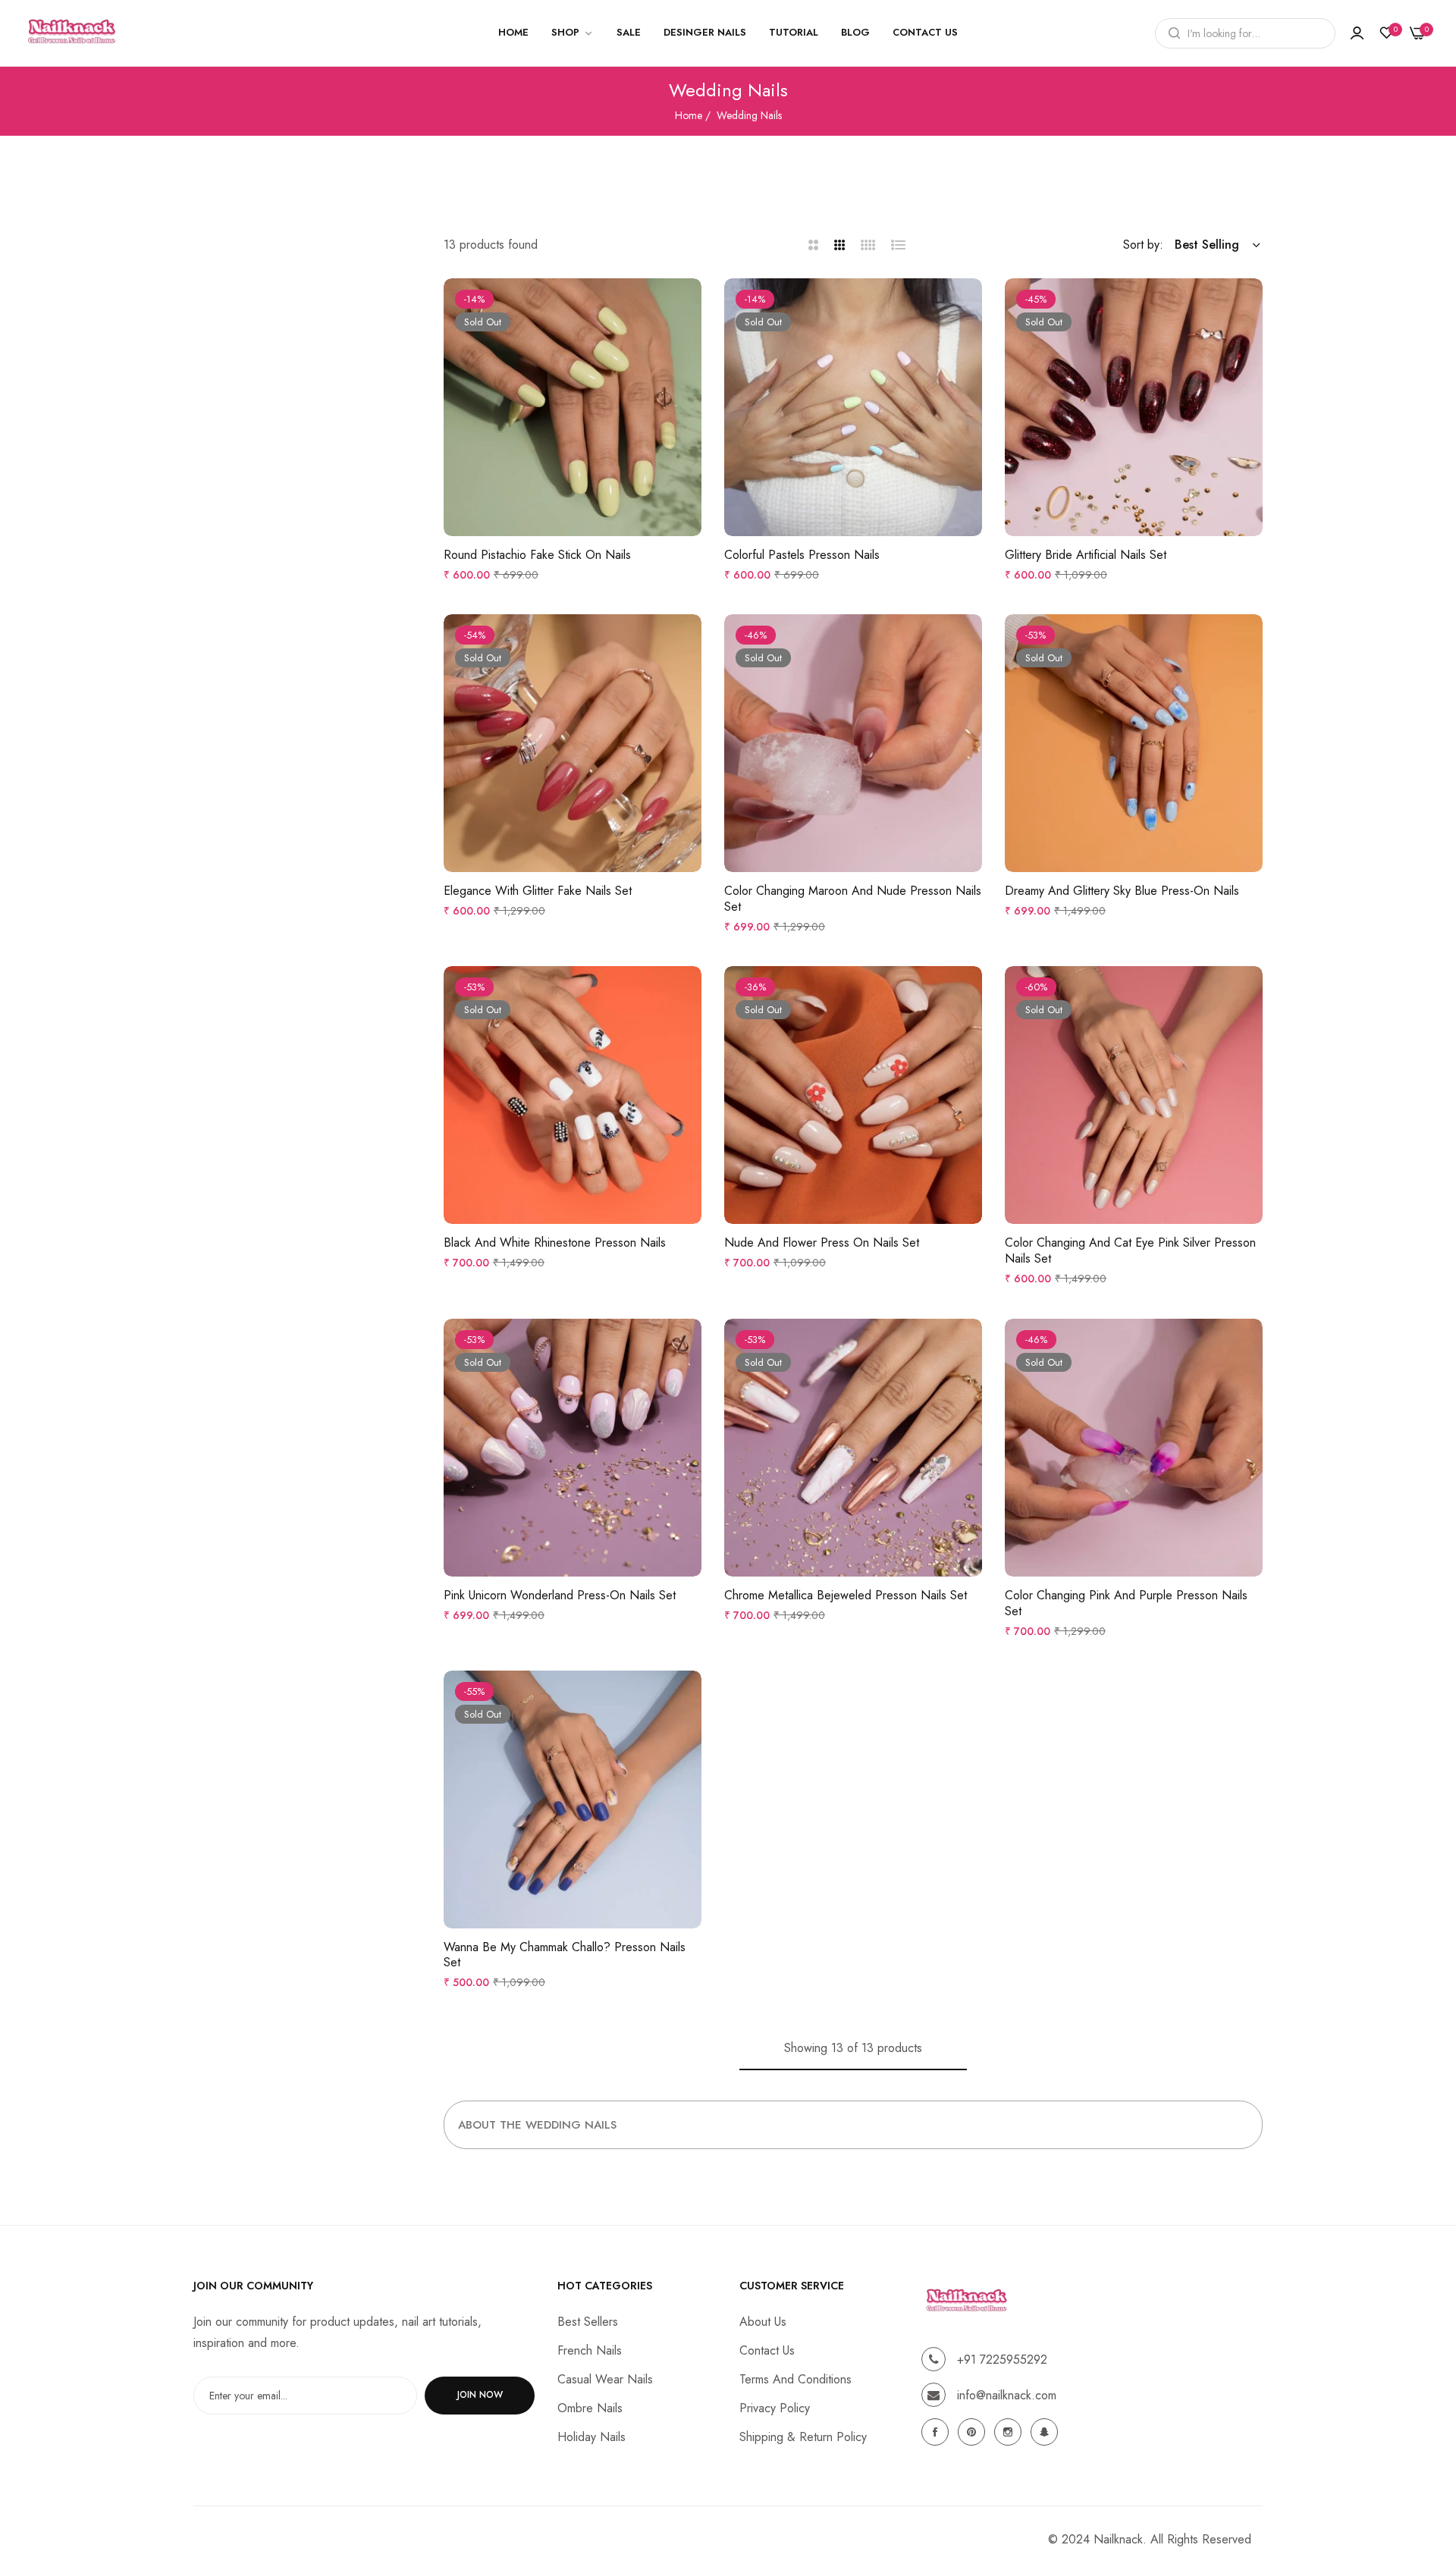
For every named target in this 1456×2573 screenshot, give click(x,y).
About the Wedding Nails (537, 2125)
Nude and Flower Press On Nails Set (822, 1243)
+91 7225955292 (1002, 2360)
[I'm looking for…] (1170, 33)
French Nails (590, 2350)
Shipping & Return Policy (803, 2437)
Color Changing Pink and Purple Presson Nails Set (1126, 1604)
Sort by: (1143, 245)
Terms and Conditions (795, 2379)
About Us (763, 2322)
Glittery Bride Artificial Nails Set (1086, 555)
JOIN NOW (480, 2396)
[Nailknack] (72, 33)
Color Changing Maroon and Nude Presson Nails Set (853, 899)
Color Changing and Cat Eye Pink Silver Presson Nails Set (1130, 1251)
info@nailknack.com (1007, 2395)
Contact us (767, 2350)
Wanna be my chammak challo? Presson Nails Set (565, 1956)
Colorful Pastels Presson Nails (802, 555)
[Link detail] (937, 2432)
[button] (686, 305)
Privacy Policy (775, 2408)
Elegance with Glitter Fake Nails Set (538, 891)
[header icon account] (1357, 33)
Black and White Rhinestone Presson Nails (555, 1243)
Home (689, 115)
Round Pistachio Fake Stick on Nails (537, 555)
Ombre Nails (590, 2408)
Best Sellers (588, 2322)
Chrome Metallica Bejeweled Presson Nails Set (846, 1596)
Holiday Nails (591, 2437)
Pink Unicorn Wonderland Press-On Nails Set (560, 1596)
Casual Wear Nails (605, 2379)
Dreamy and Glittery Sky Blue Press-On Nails (1122, 891)
